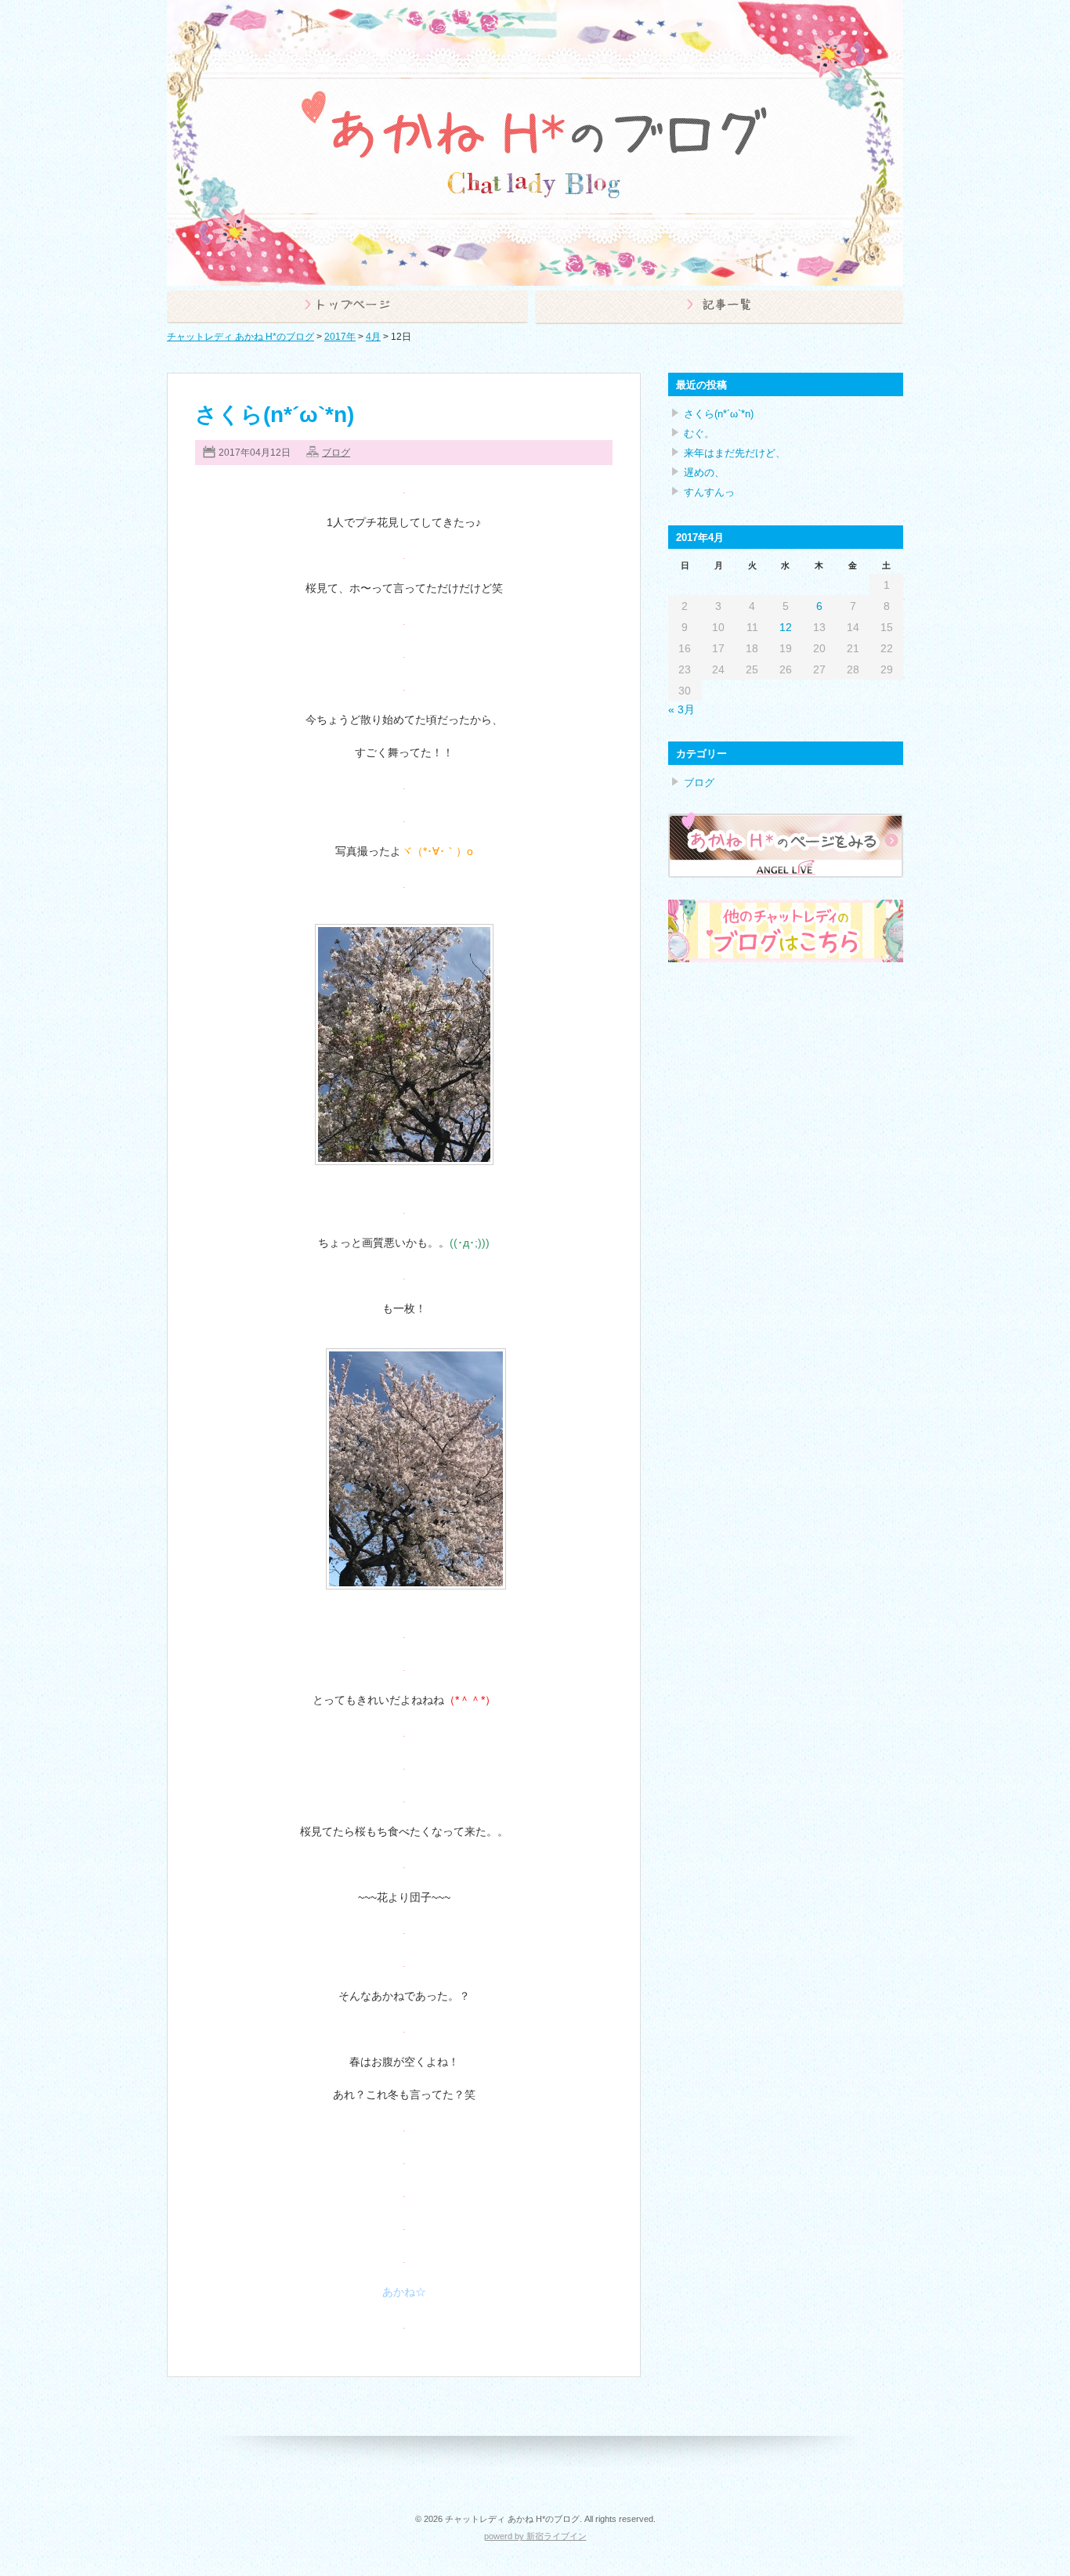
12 (786, 627)
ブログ (336, 453)
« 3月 (681, 709)
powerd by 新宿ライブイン (535, 2536)
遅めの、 (704, 473)
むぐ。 (699, 433)
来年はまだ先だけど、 (735, 453)
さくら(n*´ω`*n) (275, 415)
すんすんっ (709, 492)
